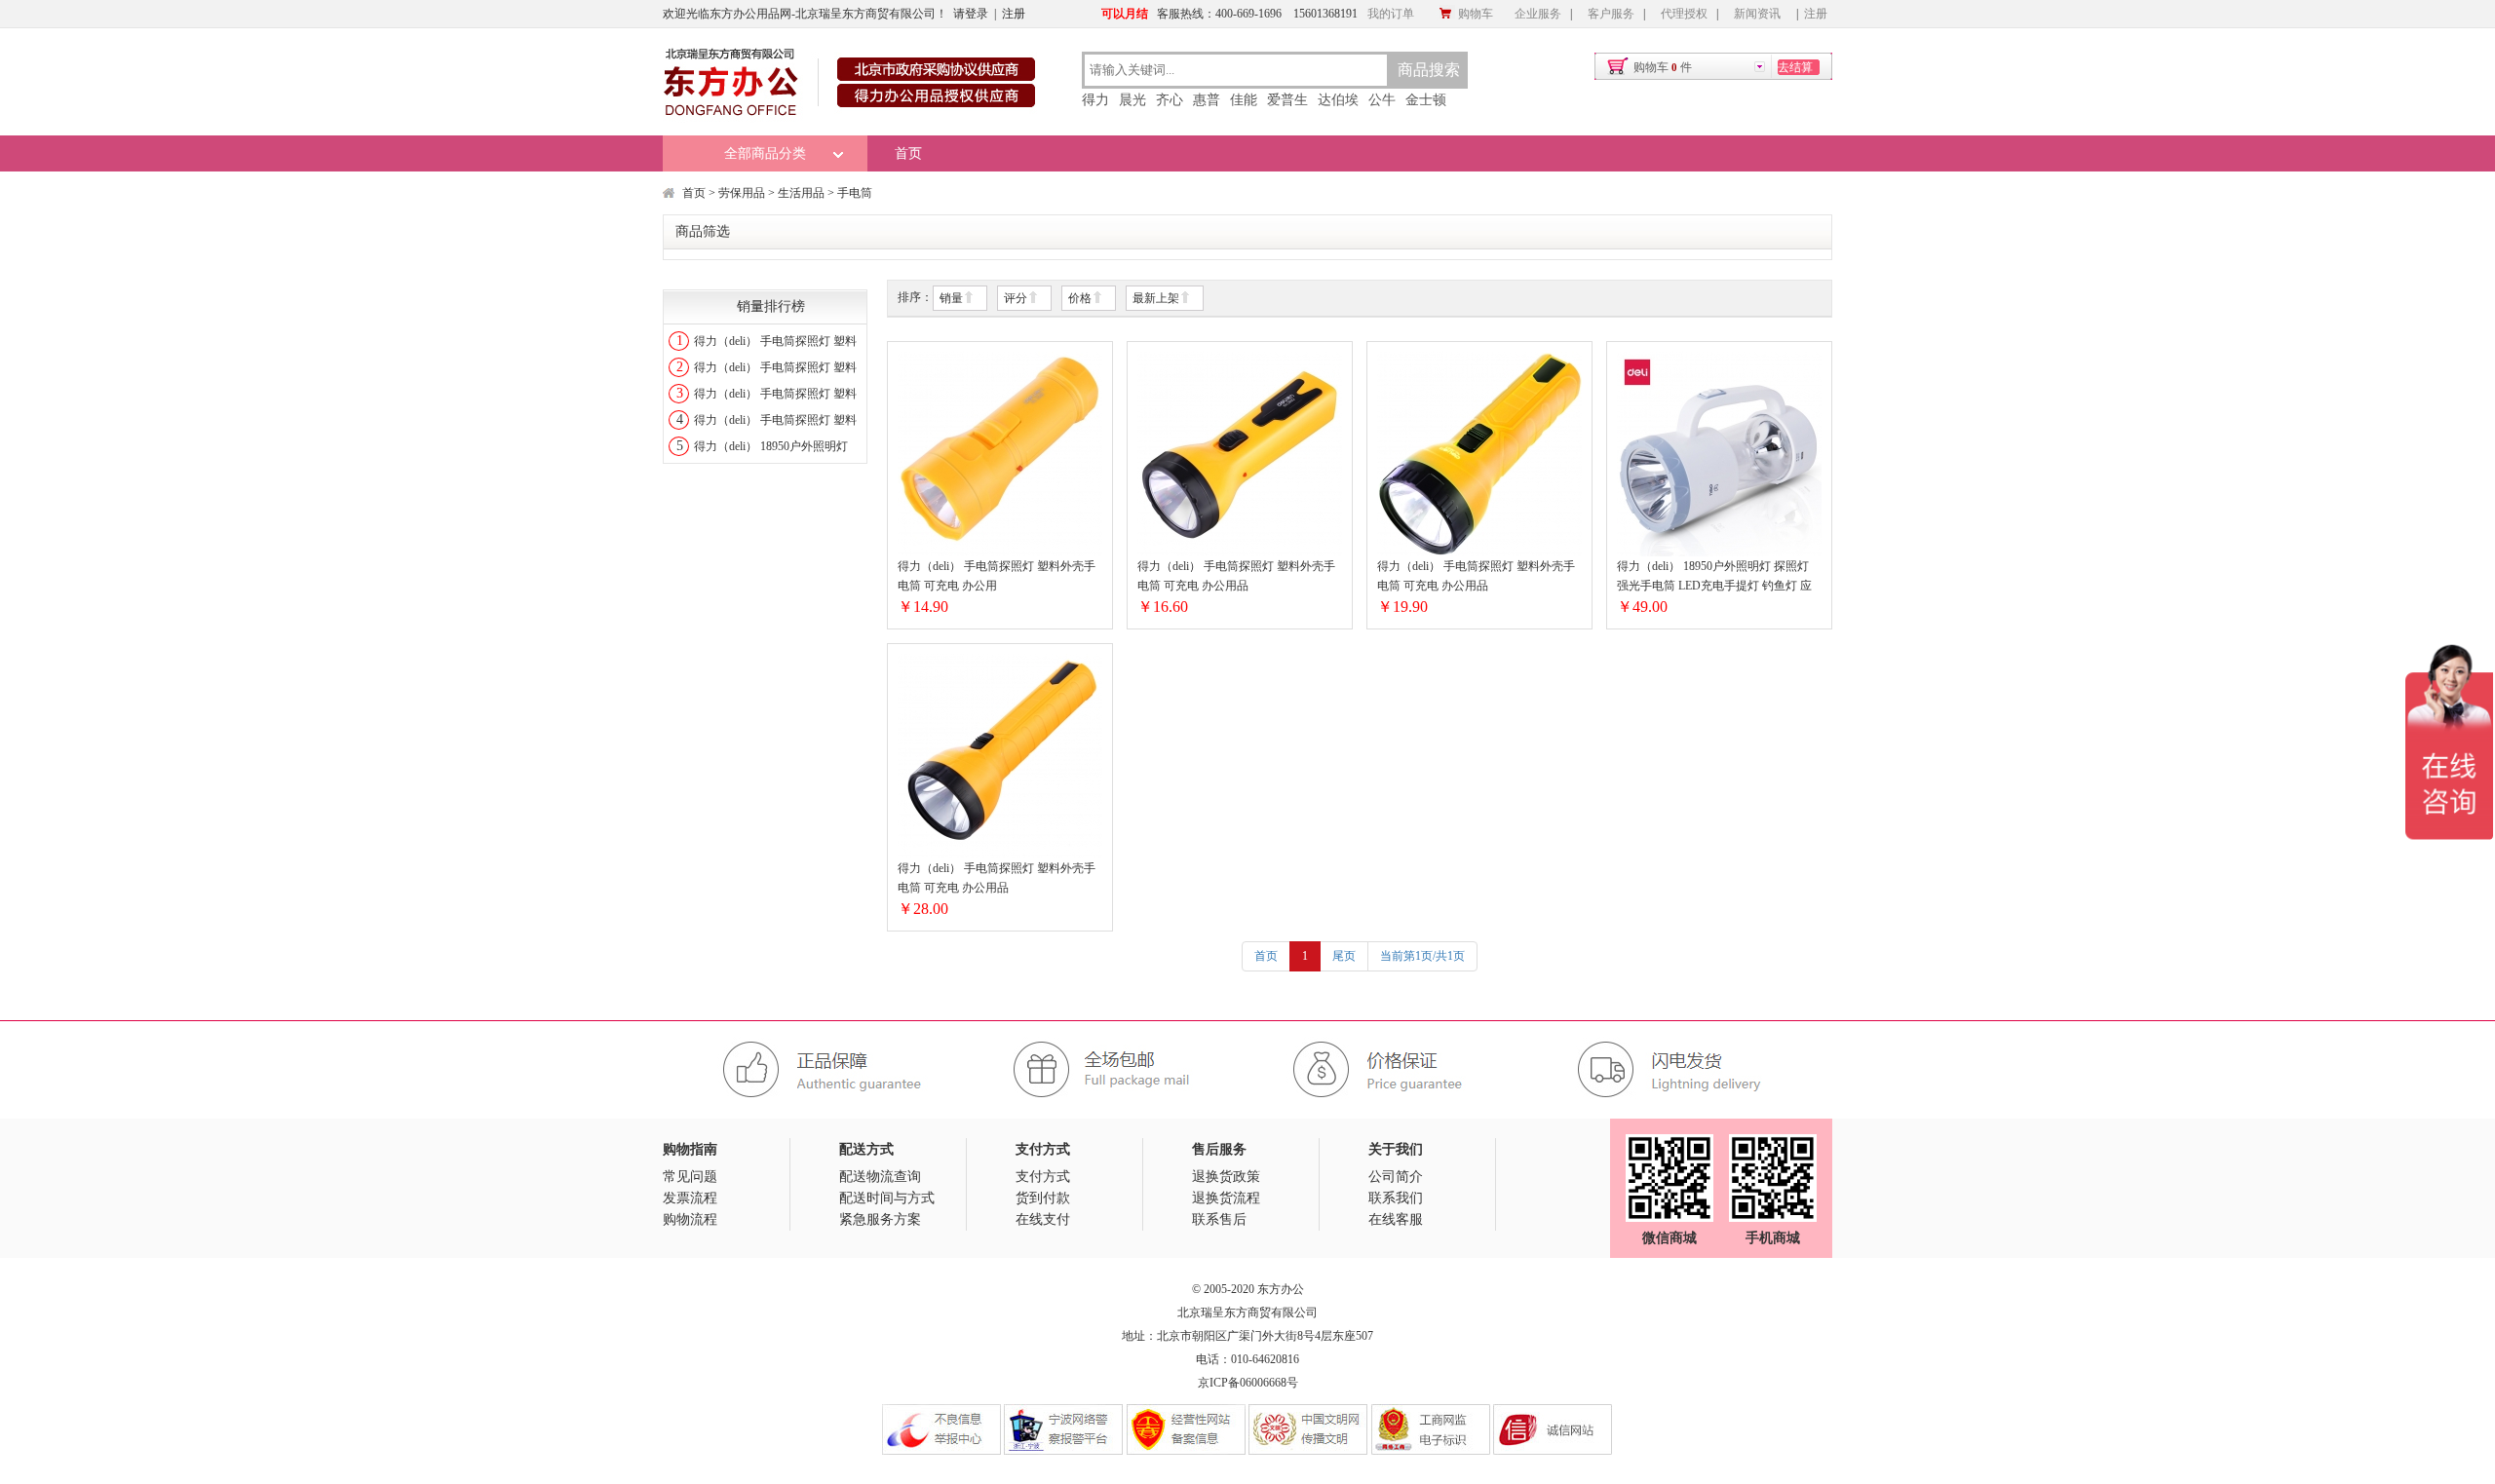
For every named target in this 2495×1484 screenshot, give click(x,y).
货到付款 (1043, 1198)
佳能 (1244, 100)
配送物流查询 (880, 1177)
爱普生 (1287, 100)
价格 (1080, 298)
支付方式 (1043, 1177)
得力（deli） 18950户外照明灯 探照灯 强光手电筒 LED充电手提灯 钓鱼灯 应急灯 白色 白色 (1714, 577)
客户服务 (1611, 14)
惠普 (1207, 100)
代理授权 (1684, 14)
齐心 (1170, 100)
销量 (951, 298)
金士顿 (1426, 100)
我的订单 (1391, 14)
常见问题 (690, 1177)
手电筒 (855, 193)
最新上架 (1156, 298)
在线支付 (1043, 1219)
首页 (908, 153)
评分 (1016, 298)
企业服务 (1538, 14)
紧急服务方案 (880, 1219)
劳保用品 (742, 193)
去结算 (1795, 67)
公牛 (1382, 100)
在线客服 (1396, 1219)
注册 (1014, 14)
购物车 (1476, 14)
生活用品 (801, 193)
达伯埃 (1338, 100)
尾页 (1344, 956)
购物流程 (690, 1219)
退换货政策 (1226, 1177)
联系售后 (1219, 1219)
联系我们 (1396, 1198)
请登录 (971, 14)
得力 (1095, 100)
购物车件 (1663, 67)
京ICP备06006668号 (1248, 1383)
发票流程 (690, 1198)
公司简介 (1396, 1177)
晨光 (1132, 100)
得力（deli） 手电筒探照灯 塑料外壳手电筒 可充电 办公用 (997, 576)
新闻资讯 (1757, 14)
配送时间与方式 (887, 1198)
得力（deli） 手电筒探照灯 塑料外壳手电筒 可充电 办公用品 (1236, 576)
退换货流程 (1226, 1198)
